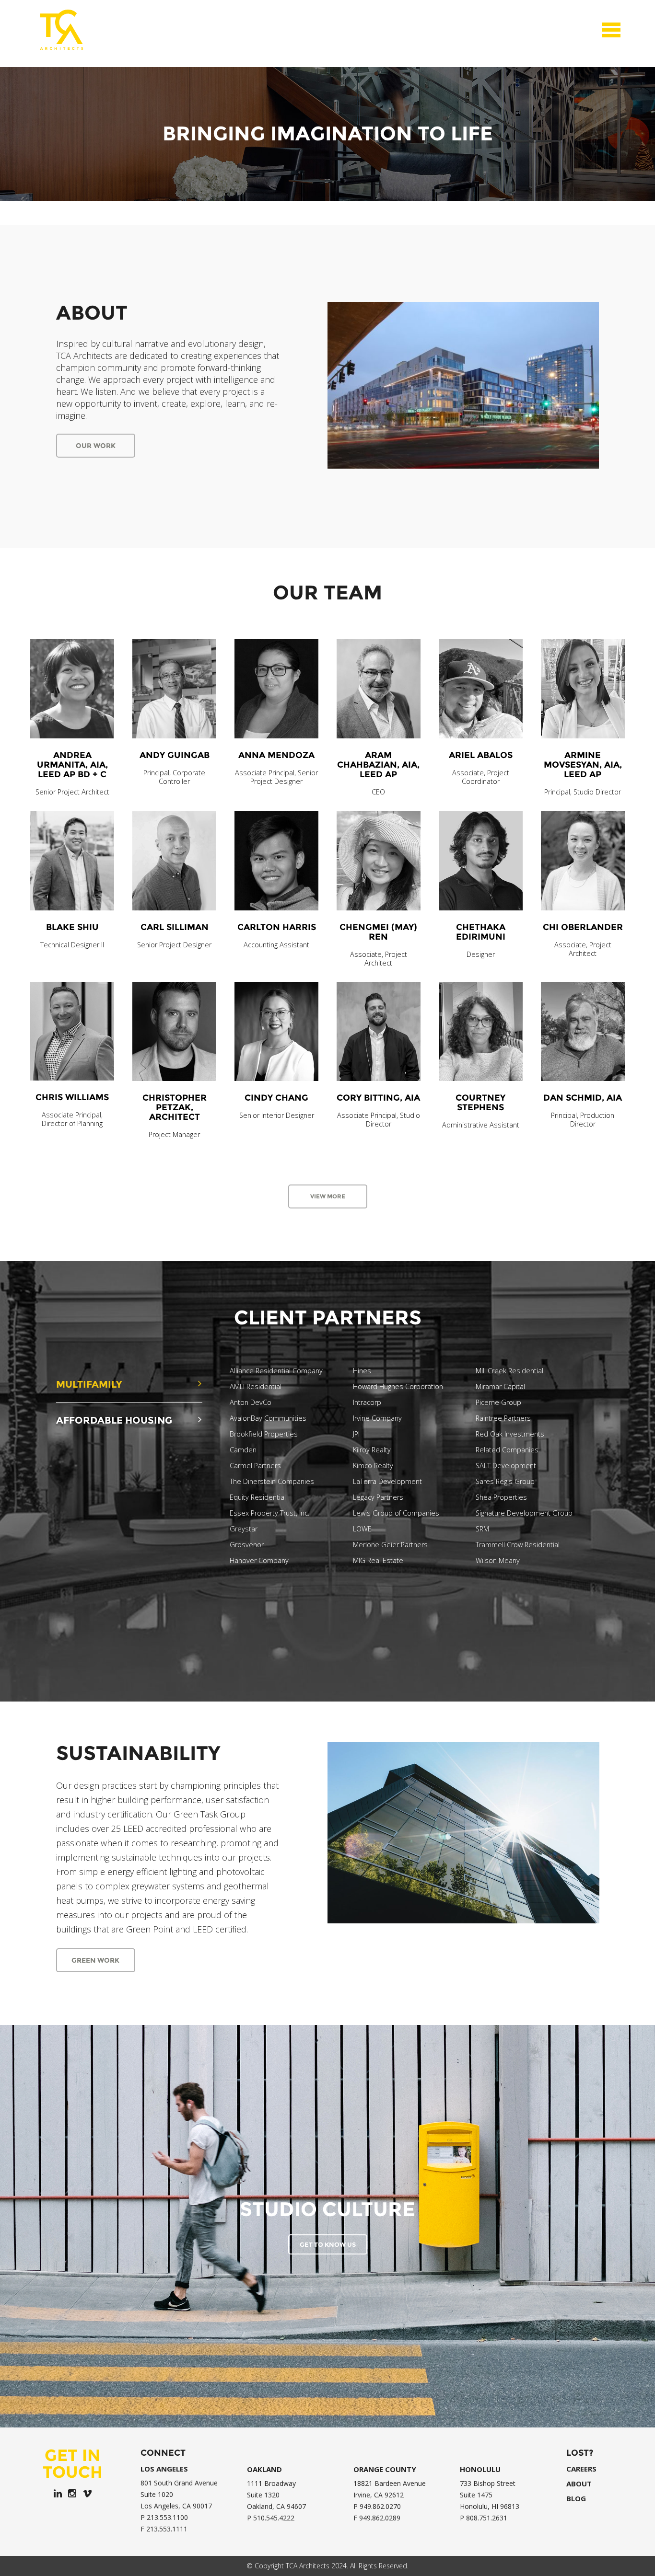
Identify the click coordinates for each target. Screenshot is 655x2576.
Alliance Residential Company (276, 1371)
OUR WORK (96, 446)
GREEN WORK (95, 1960)
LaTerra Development (387, 1482)
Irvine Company (377, 1418)
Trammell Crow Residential (518, 1545)
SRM (482, 1529)
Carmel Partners (255, 1466)
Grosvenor (247, 1545)
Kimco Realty (373, 1466)
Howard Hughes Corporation (398, 1387)
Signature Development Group (524, 1513)
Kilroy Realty (372, 1450)
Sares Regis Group (505, 1482)
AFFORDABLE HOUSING (114, 1420)
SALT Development (506, 1466)
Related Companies (507, 1450)
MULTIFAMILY (89, 1384)
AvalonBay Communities (268, 1418)
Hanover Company (259, 1561)
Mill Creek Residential (509, 1371)
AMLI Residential (256, 1387)
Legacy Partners (378, 1497)
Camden (243, 1450)
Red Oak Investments (510, 1434)
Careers (581, 2469)
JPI (356, 1434)
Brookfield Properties (264, 1434)
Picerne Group (498, 1403)
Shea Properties (501, 1497)
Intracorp (367, 1403)
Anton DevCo (251, 1403)
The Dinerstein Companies (272, 1482)
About (579, 2484)
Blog (576, 2499)
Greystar (244, 1529)
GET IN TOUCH (73, 2463)
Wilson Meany (498, 1561)
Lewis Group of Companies (396, 1513)
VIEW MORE (328, 1196)
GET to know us (328, 2244)
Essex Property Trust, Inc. (269, 1513)
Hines (362, 1371)
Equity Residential (258, 1497)
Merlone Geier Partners (390, 1545)
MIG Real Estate (378, 1561)
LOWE (362, 1529)
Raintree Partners (503, 1418)
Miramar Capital (500, 1387)
